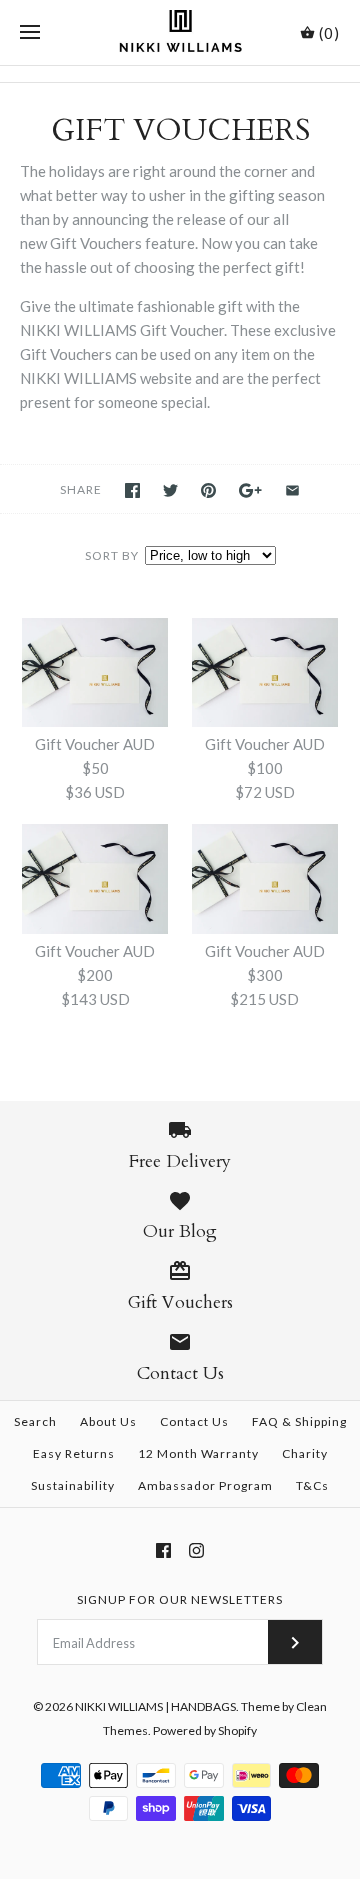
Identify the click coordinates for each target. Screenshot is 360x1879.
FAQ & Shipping (299, 1421)
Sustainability (73, 1485)
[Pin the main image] (208, 490)
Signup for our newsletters (180, 1599)
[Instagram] (196, 1550)
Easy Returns (74, 1453)
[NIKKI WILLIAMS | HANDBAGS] (180, 32)
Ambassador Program (205, 1485)
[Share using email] (292, 490)
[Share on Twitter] (170, 490)
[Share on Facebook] (132, 490)
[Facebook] (163, 1550)
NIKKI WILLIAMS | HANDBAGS (155, 1706)
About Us (108, 1421)
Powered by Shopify (205, 1730)
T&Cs (312, 1485)
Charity (305, 1453)
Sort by (112, 555)
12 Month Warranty (198, 1453)
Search (35, 1421)
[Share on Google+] (250, 490)
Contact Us (194, 1421)
